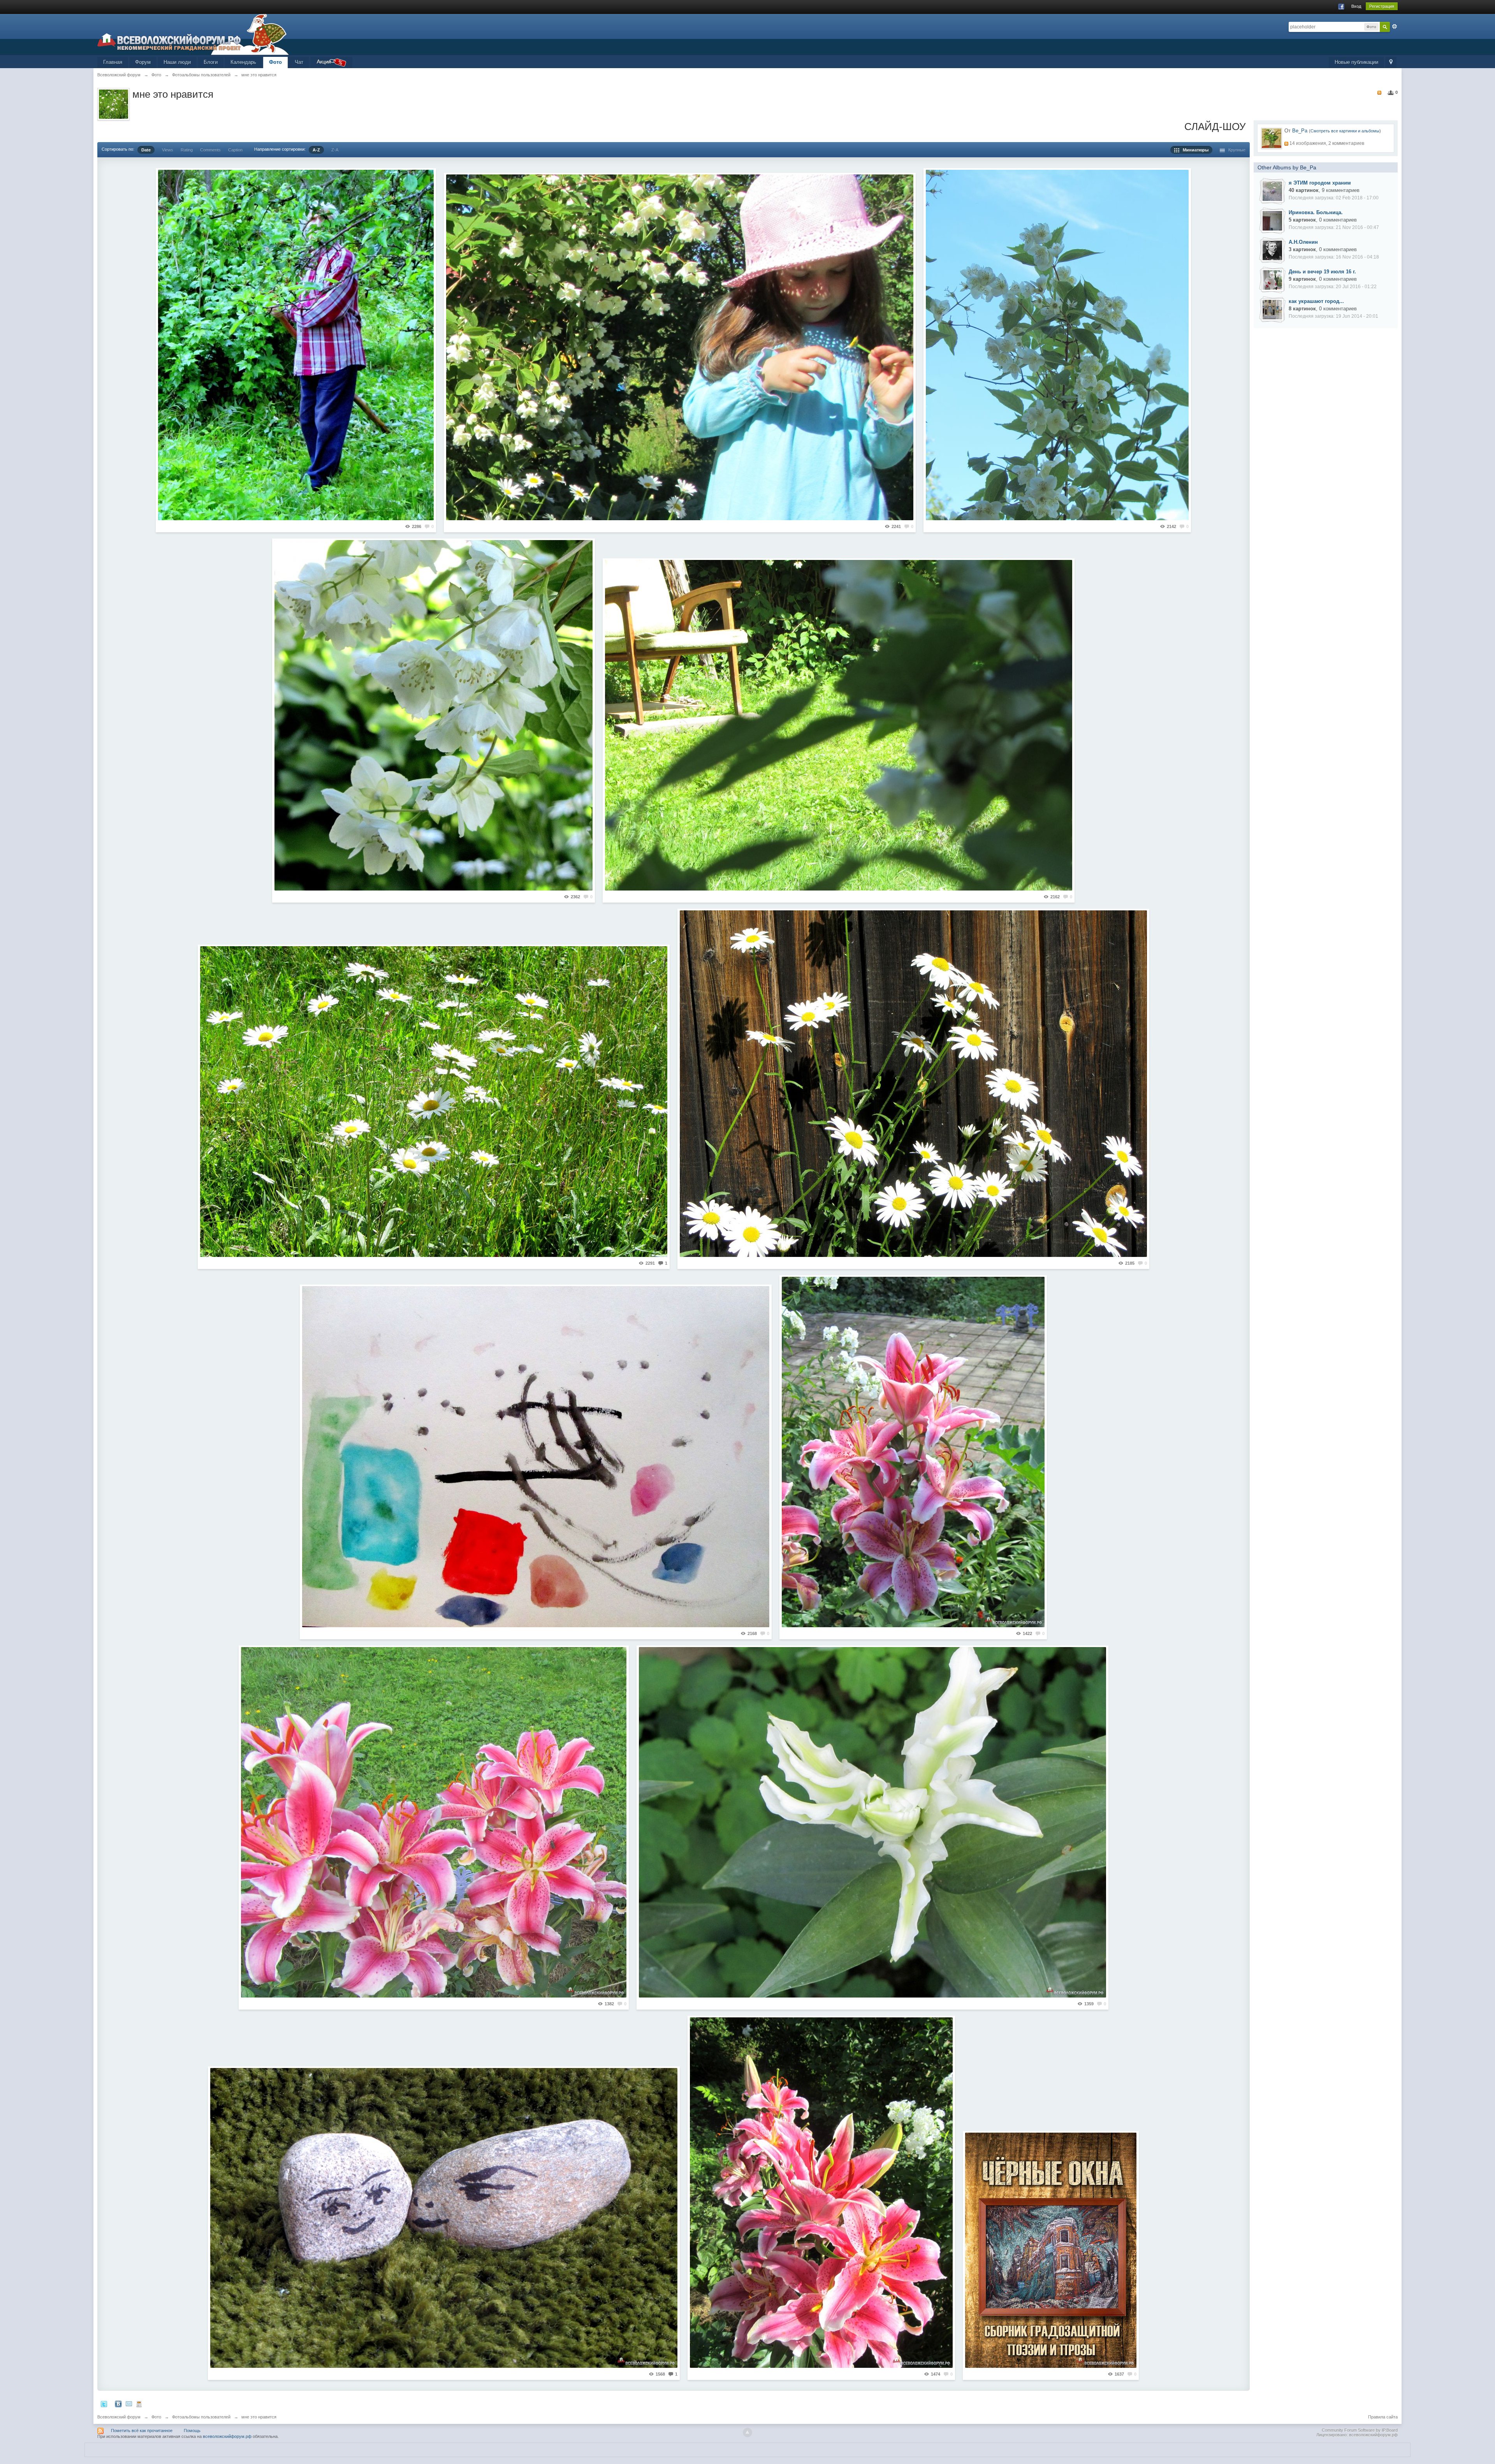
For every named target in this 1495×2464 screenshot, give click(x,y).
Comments (210, 150)
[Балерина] (872, 1822)
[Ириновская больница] (1272, 220)
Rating (187, 150)
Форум (143, 62)
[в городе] (1272, 309)
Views (168, 150)
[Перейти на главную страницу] (193, 34)
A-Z (316, 150)
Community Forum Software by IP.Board (1360, 2430)
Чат (299, 62)
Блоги (211, 62)
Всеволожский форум (119, 2417)
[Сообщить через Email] (129, 2403)
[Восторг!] (821, 2193)
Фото (275, 62)
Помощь (192, 2431)
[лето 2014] (913, 1452)
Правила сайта (1383, 2417)
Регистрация (1382, 6)
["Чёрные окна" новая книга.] (1051, 2250)
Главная (113, 62)
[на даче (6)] (434, 715)
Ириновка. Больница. (1316, 212)
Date (146, 150)
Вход (1356, 6)
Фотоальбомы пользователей (201, 2417)
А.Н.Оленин (1303, 242)
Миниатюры (1194, 150)
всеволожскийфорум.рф (227, 2436)
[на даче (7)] (839, 725)
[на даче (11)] (913, 1084)
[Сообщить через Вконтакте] (118, 2403)
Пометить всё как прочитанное (142, 2431)
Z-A (335, 150)
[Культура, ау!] (1272, 191)
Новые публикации (1356, 62)
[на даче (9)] (434, 1102)
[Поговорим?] (444, 2218)
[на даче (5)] (1057, 345)
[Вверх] (747, 2432)
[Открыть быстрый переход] (1391, 62)
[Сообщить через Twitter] (104, 2403)
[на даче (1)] (296, 345)
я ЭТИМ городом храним (1320, 183)
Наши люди (177, 62)
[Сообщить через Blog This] (139, 2403)
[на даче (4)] (680, 347)
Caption (235, 150)
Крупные (1235, 150)
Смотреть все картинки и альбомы (1345, 131)
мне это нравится (259, 2417)
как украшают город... (1316, 301)
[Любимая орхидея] (1272, 279)
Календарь (243, 62)
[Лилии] (434, 1822)
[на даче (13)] (536, 1457)
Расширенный (1395, 26)
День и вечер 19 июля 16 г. (1322, 272)
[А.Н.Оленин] (1272, 250)
